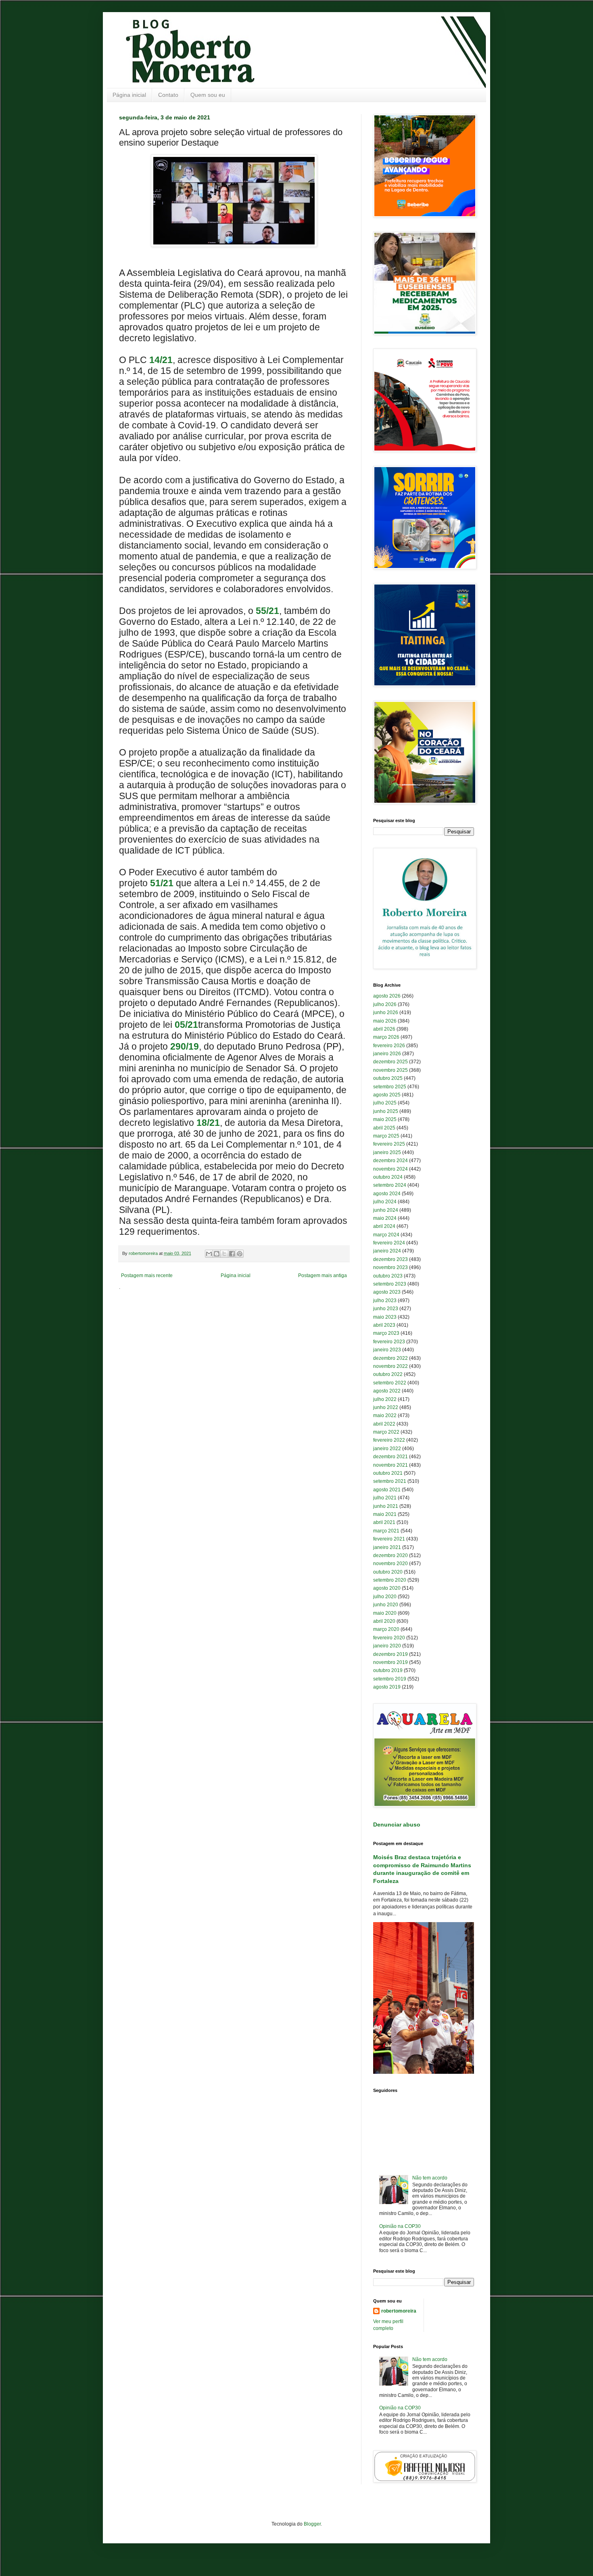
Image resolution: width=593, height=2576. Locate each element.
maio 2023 (385, 1317)
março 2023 (386, 1333)
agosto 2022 (387, 1391)
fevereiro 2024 (389, 1243)
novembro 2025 (390, 1070)
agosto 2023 (387, 1292)
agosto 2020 (387, 1588)
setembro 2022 (390, 1383)
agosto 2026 (387, 996)
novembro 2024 (390, 1169)
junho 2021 (386, 1506)
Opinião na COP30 (400, 2226)
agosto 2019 (387, 1687)
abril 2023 (384, 1325)
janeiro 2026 (387, 1054)
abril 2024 (384, 1226)
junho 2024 (386, 1210)
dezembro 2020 (390, 1555)
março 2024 (386, 1235)
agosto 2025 (387, 1095)
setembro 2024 (390, 1185)
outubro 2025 (388, 1078)
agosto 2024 (387, 1194)
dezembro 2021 (390, 1457)
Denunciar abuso (397, 1824)
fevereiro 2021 (389, 1539)
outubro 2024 (388, 1177)
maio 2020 (385, 1613)
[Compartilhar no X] (224, 1254)
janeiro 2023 (387, 1350)
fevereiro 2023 (389, 1342)
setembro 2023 (390, 1284)
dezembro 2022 (390, 1358)
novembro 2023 (390, 1267)
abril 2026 (384, 1029)
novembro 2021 (390, 1465)
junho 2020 (386, 1605)
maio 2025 (385, 1119)
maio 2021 (385, 1514)
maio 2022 (385, 1415)
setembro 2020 (390, 1580)
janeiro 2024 (387, 1251)
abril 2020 (384, 1621)
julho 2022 (385, 1399)
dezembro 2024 (390, 1161)
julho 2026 (385, 1004)
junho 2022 (386, 1407)
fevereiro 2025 (389, 1144)
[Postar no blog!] (217, 1254)
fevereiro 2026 (389, 1046)
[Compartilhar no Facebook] (232, 1254)
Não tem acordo (430, 2178)
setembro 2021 (390, 1481)
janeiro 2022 (387, 1449)
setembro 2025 (390, 1087)
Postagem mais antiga (323, 1275)
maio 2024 (385, 1218)
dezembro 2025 (390, 1062)
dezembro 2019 (390, 1654)
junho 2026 (386, 1012)
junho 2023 (386, 1309)
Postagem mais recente (147, 1275)
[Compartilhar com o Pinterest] (240, 1254)
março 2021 (386, 1531)
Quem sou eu (208, 95)
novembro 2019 (390, 1662)
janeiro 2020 (387, 1646)
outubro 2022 (388, 1374)
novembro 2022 (390, 1366)
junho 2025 (386, 1111)
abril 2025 (384, 1128)
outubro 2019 (388, 1670)
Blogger (312, 2524)
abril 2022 (384, 1424)
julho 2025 (385, 1103)
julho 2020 (385, 1597)
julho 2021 (385, 1498)
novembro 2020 (390, 1564)
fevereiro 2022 (389, 1440)
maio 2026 (385, 1021)
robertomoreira (399, 2311)
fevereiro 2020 (389, 1638)
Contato (168, 95)
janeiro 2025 (387, 1152)
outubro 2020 (388, 1572)
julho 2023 (385, 1301)
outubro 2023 (388, 1276)
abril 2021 (384, 1522)
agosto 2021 (387, 1490)
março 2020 (386, 1629)
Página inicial (129, 95)
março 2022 (386, 1432)
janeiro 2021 (387, 1547)
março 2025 (386, 1136)
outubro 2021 (388, 1473)
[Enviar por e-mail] (209, 1254)
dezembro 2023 (390, 1259)
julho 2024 (385, 1202)
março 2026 (386, 1037)
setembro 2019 (390, 1679)
